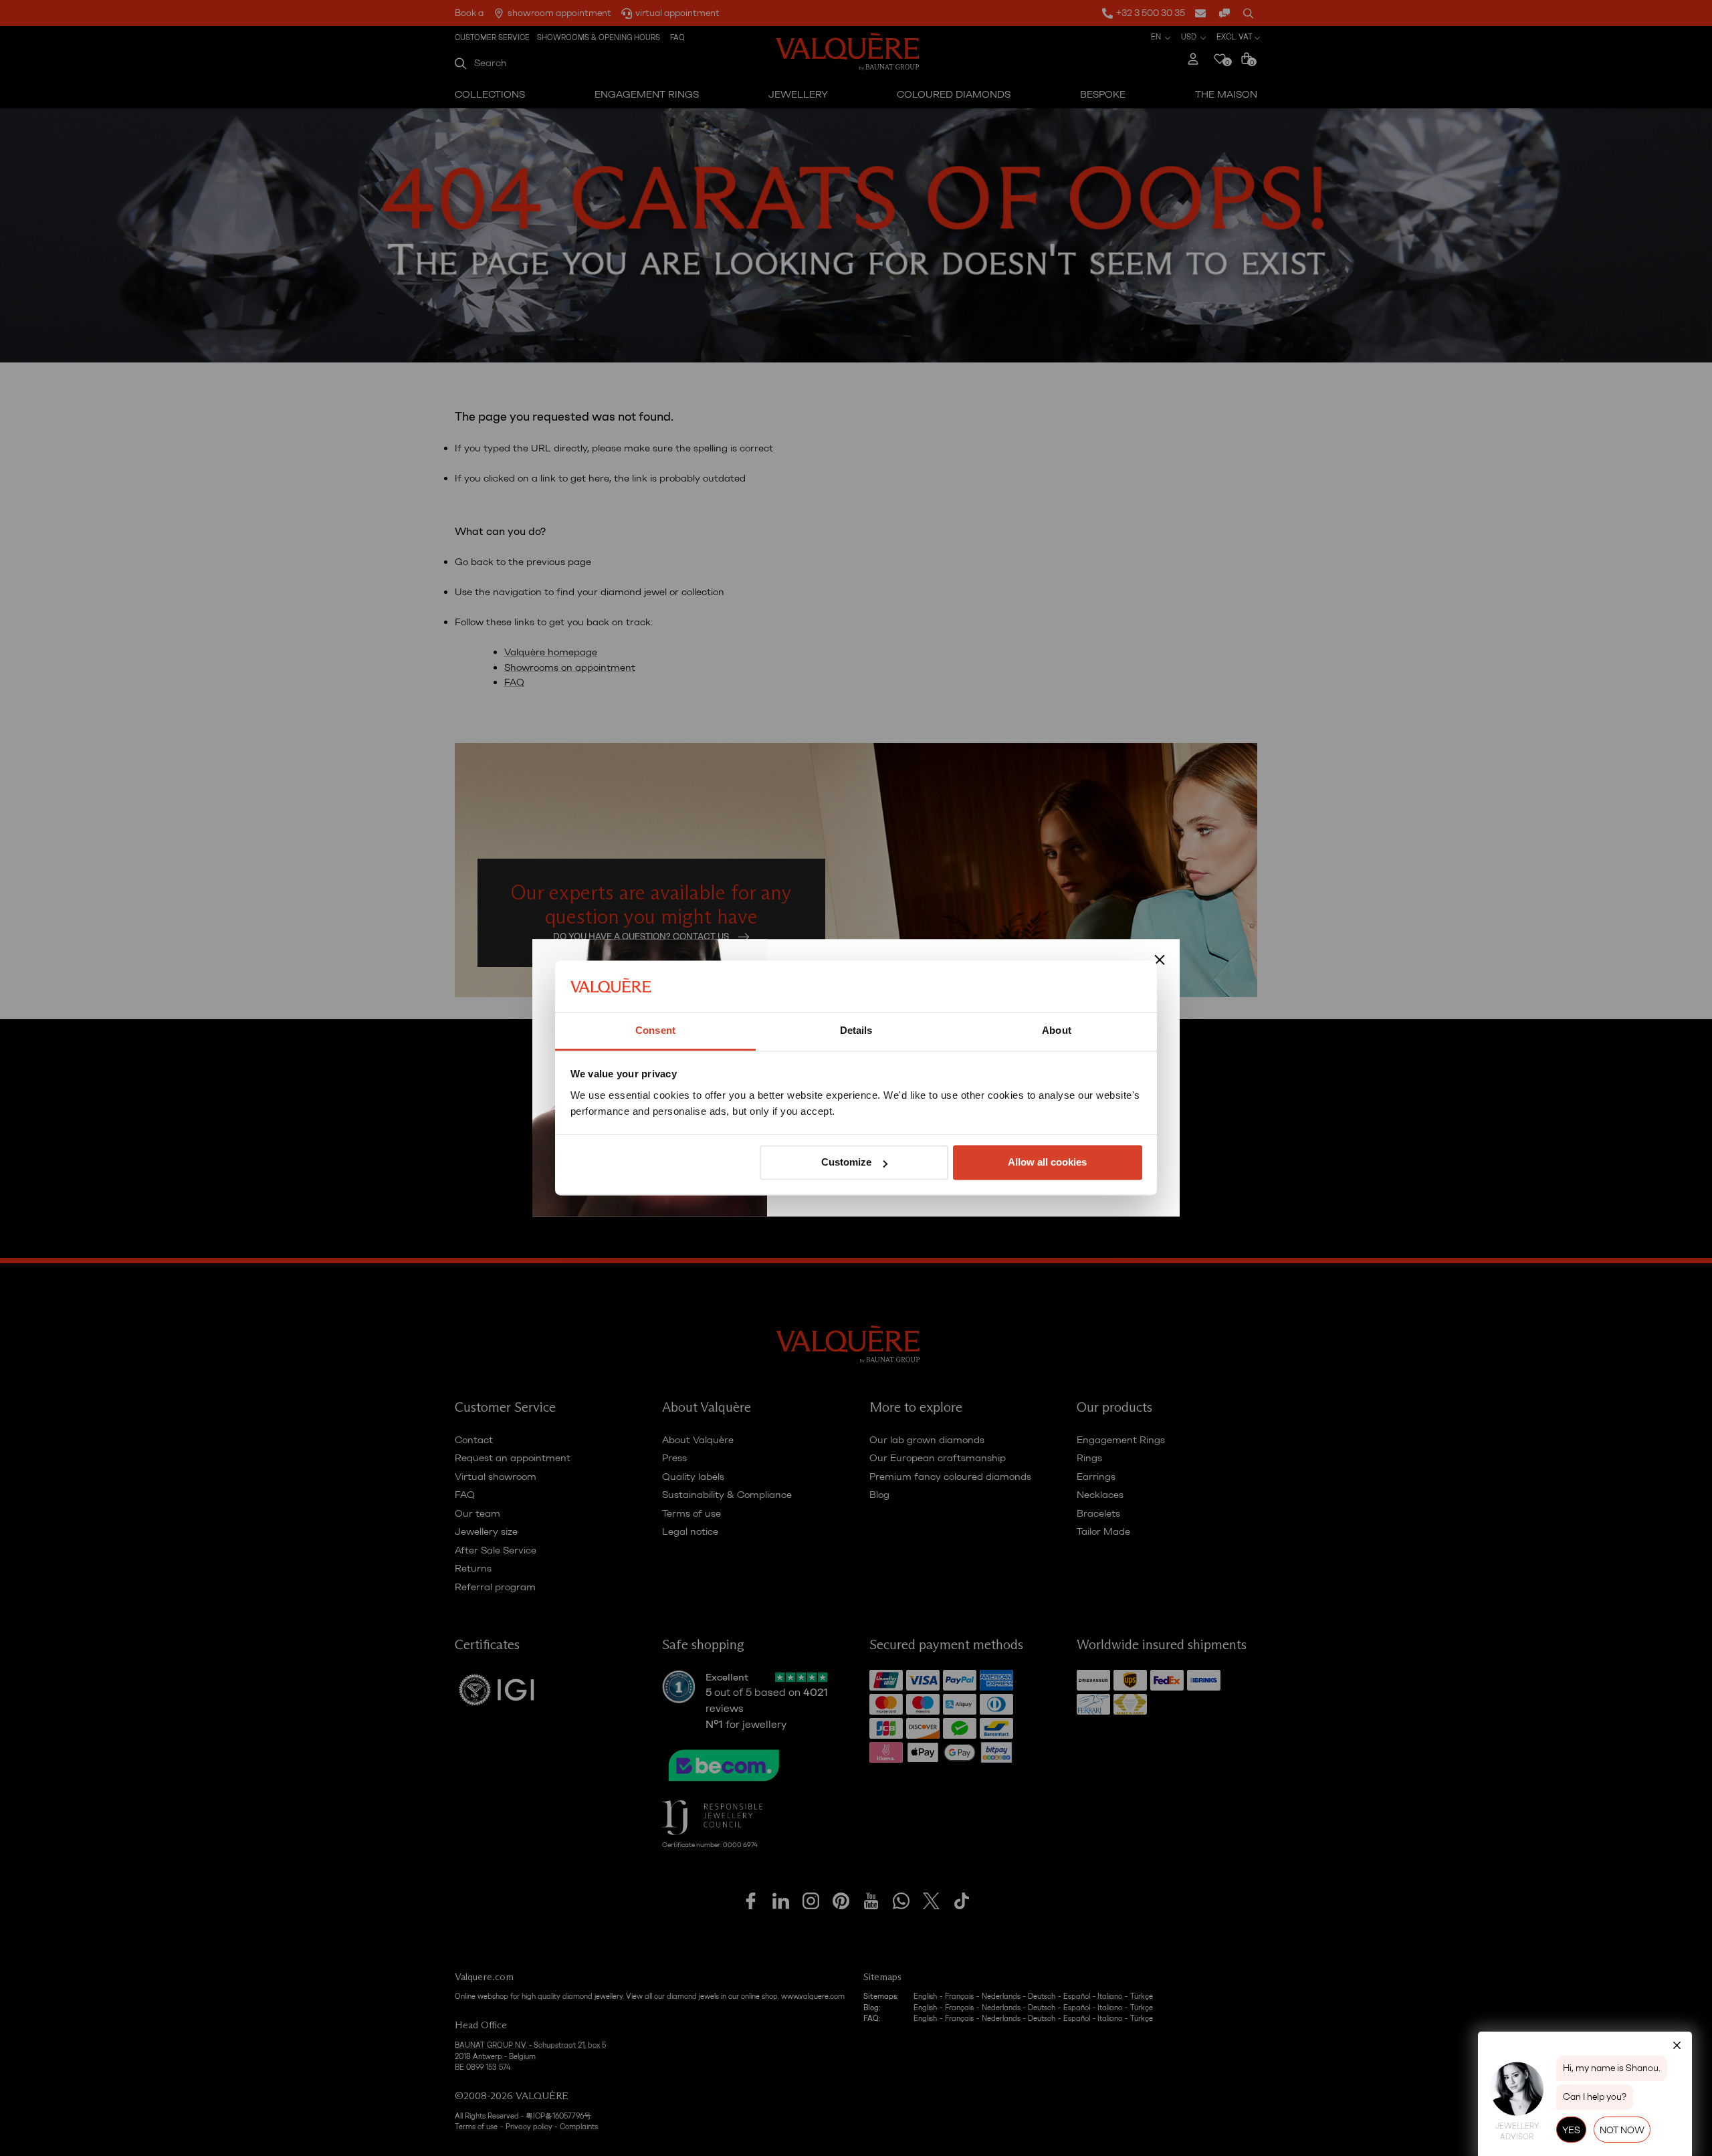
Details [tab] (856, 1030)
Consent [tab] (655, 1030)
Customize (846, 1163)
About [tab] (1057, 1030)
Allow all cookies (1047, 1163)
